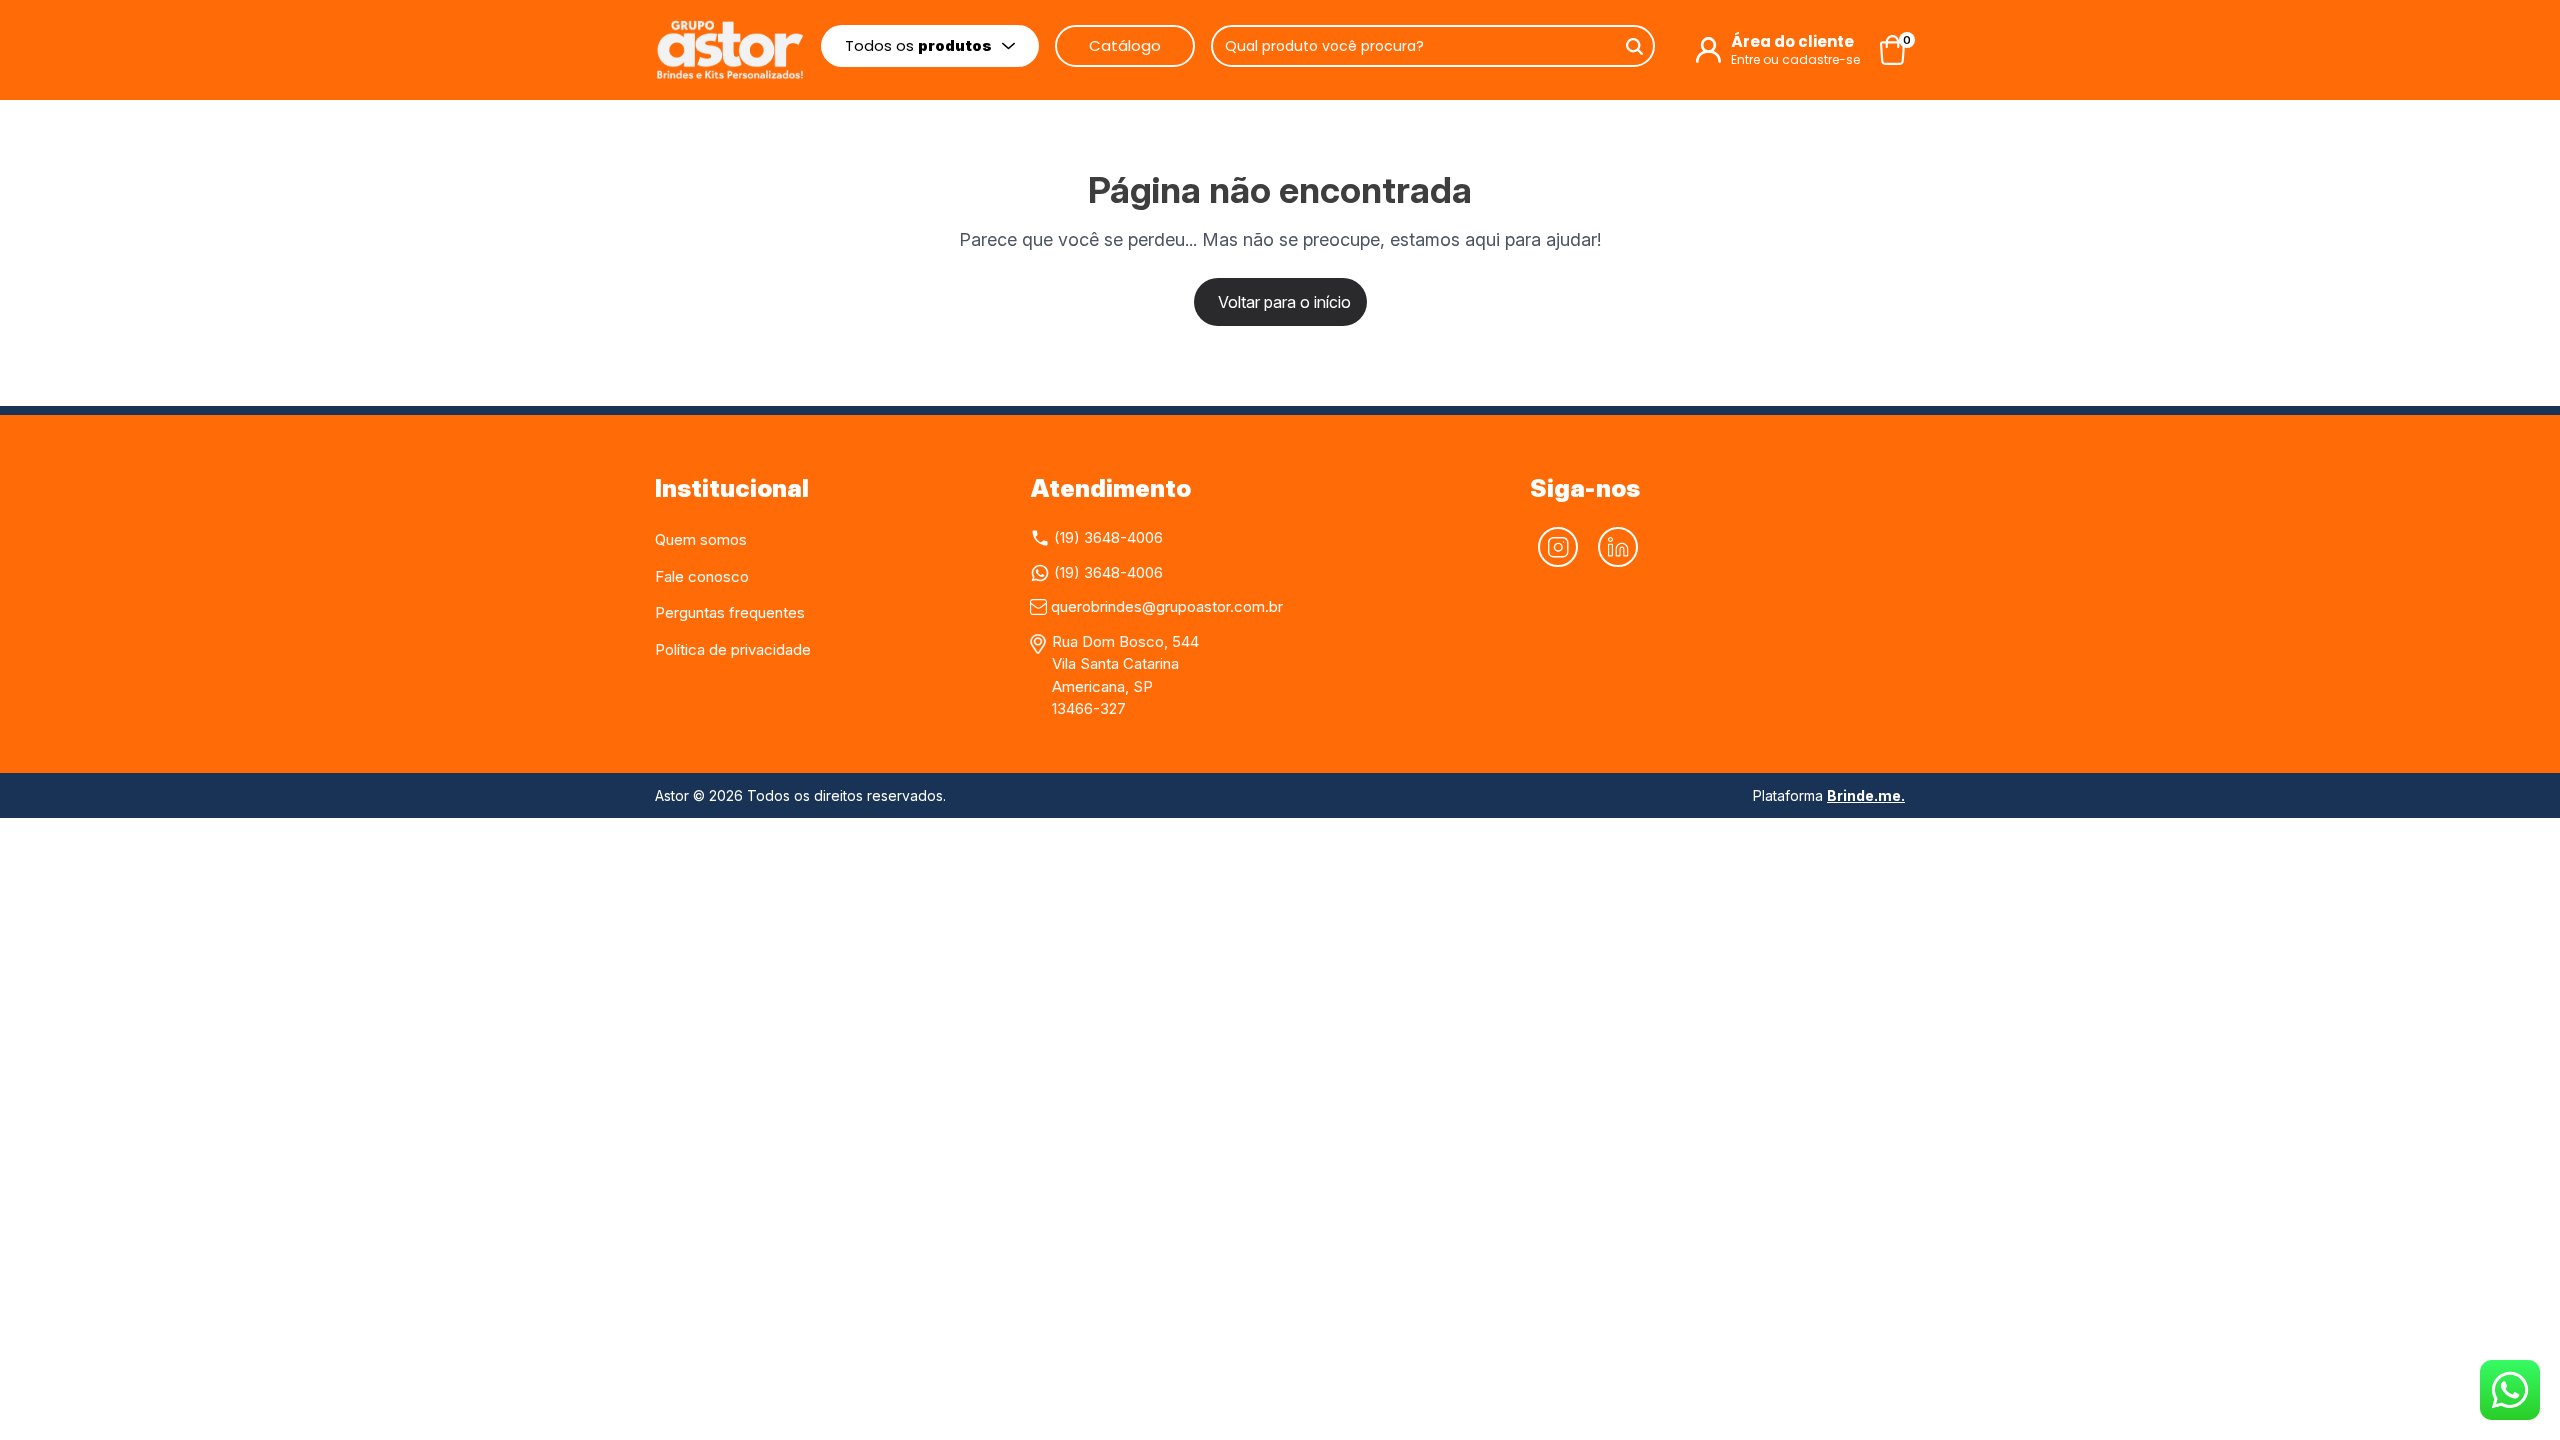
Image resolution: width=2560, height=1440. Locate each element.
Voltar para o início (1284, 302)
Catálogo (1125, 45)
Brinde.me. (1866, 795)
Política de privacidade (733, 649)
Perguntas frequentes (730, 612)
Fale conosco (702, 576)
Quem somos (701, 539)
